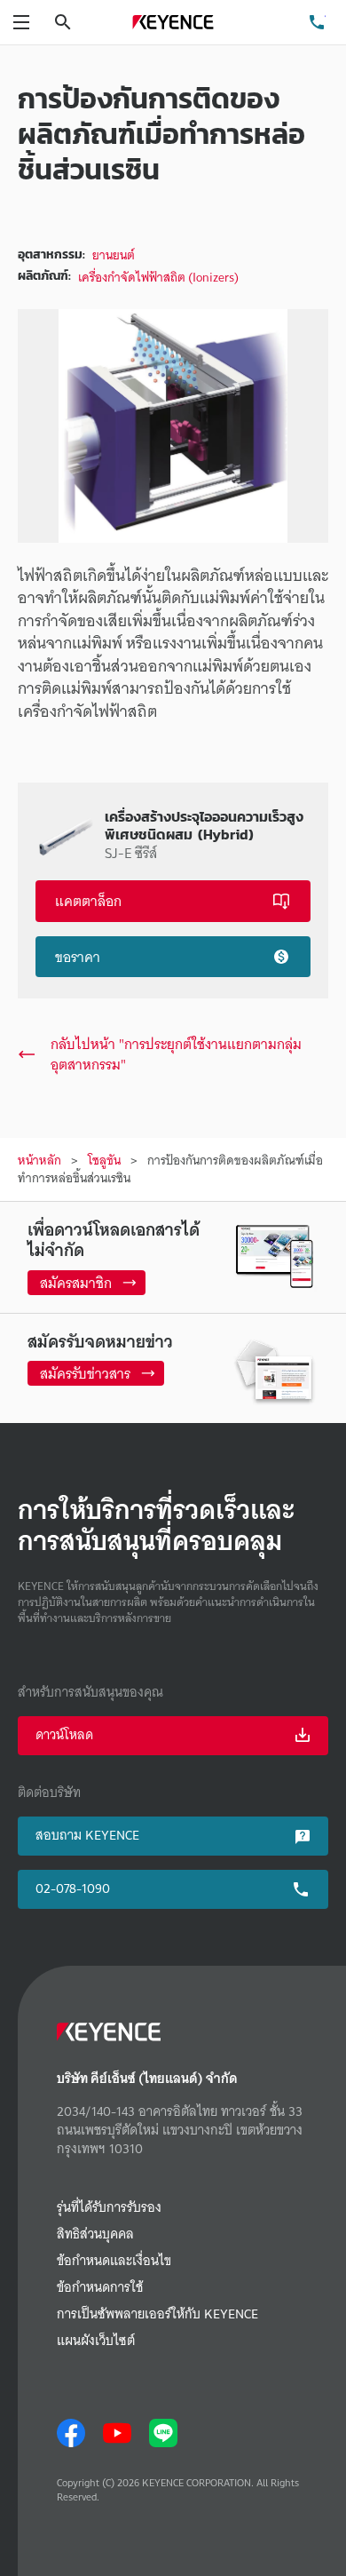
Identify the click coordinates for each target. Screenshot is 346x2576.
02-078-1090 (73, 1888)
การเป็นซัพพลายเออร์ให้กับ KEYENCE (157, 2314)
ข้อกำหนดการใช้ (100, 2288)
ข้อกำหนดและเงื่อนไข (114, 2261)
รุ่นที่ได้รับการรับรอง (109, 2208)
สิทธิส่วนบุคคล (95, 2234)
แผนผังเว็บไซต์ (96, 2341)
